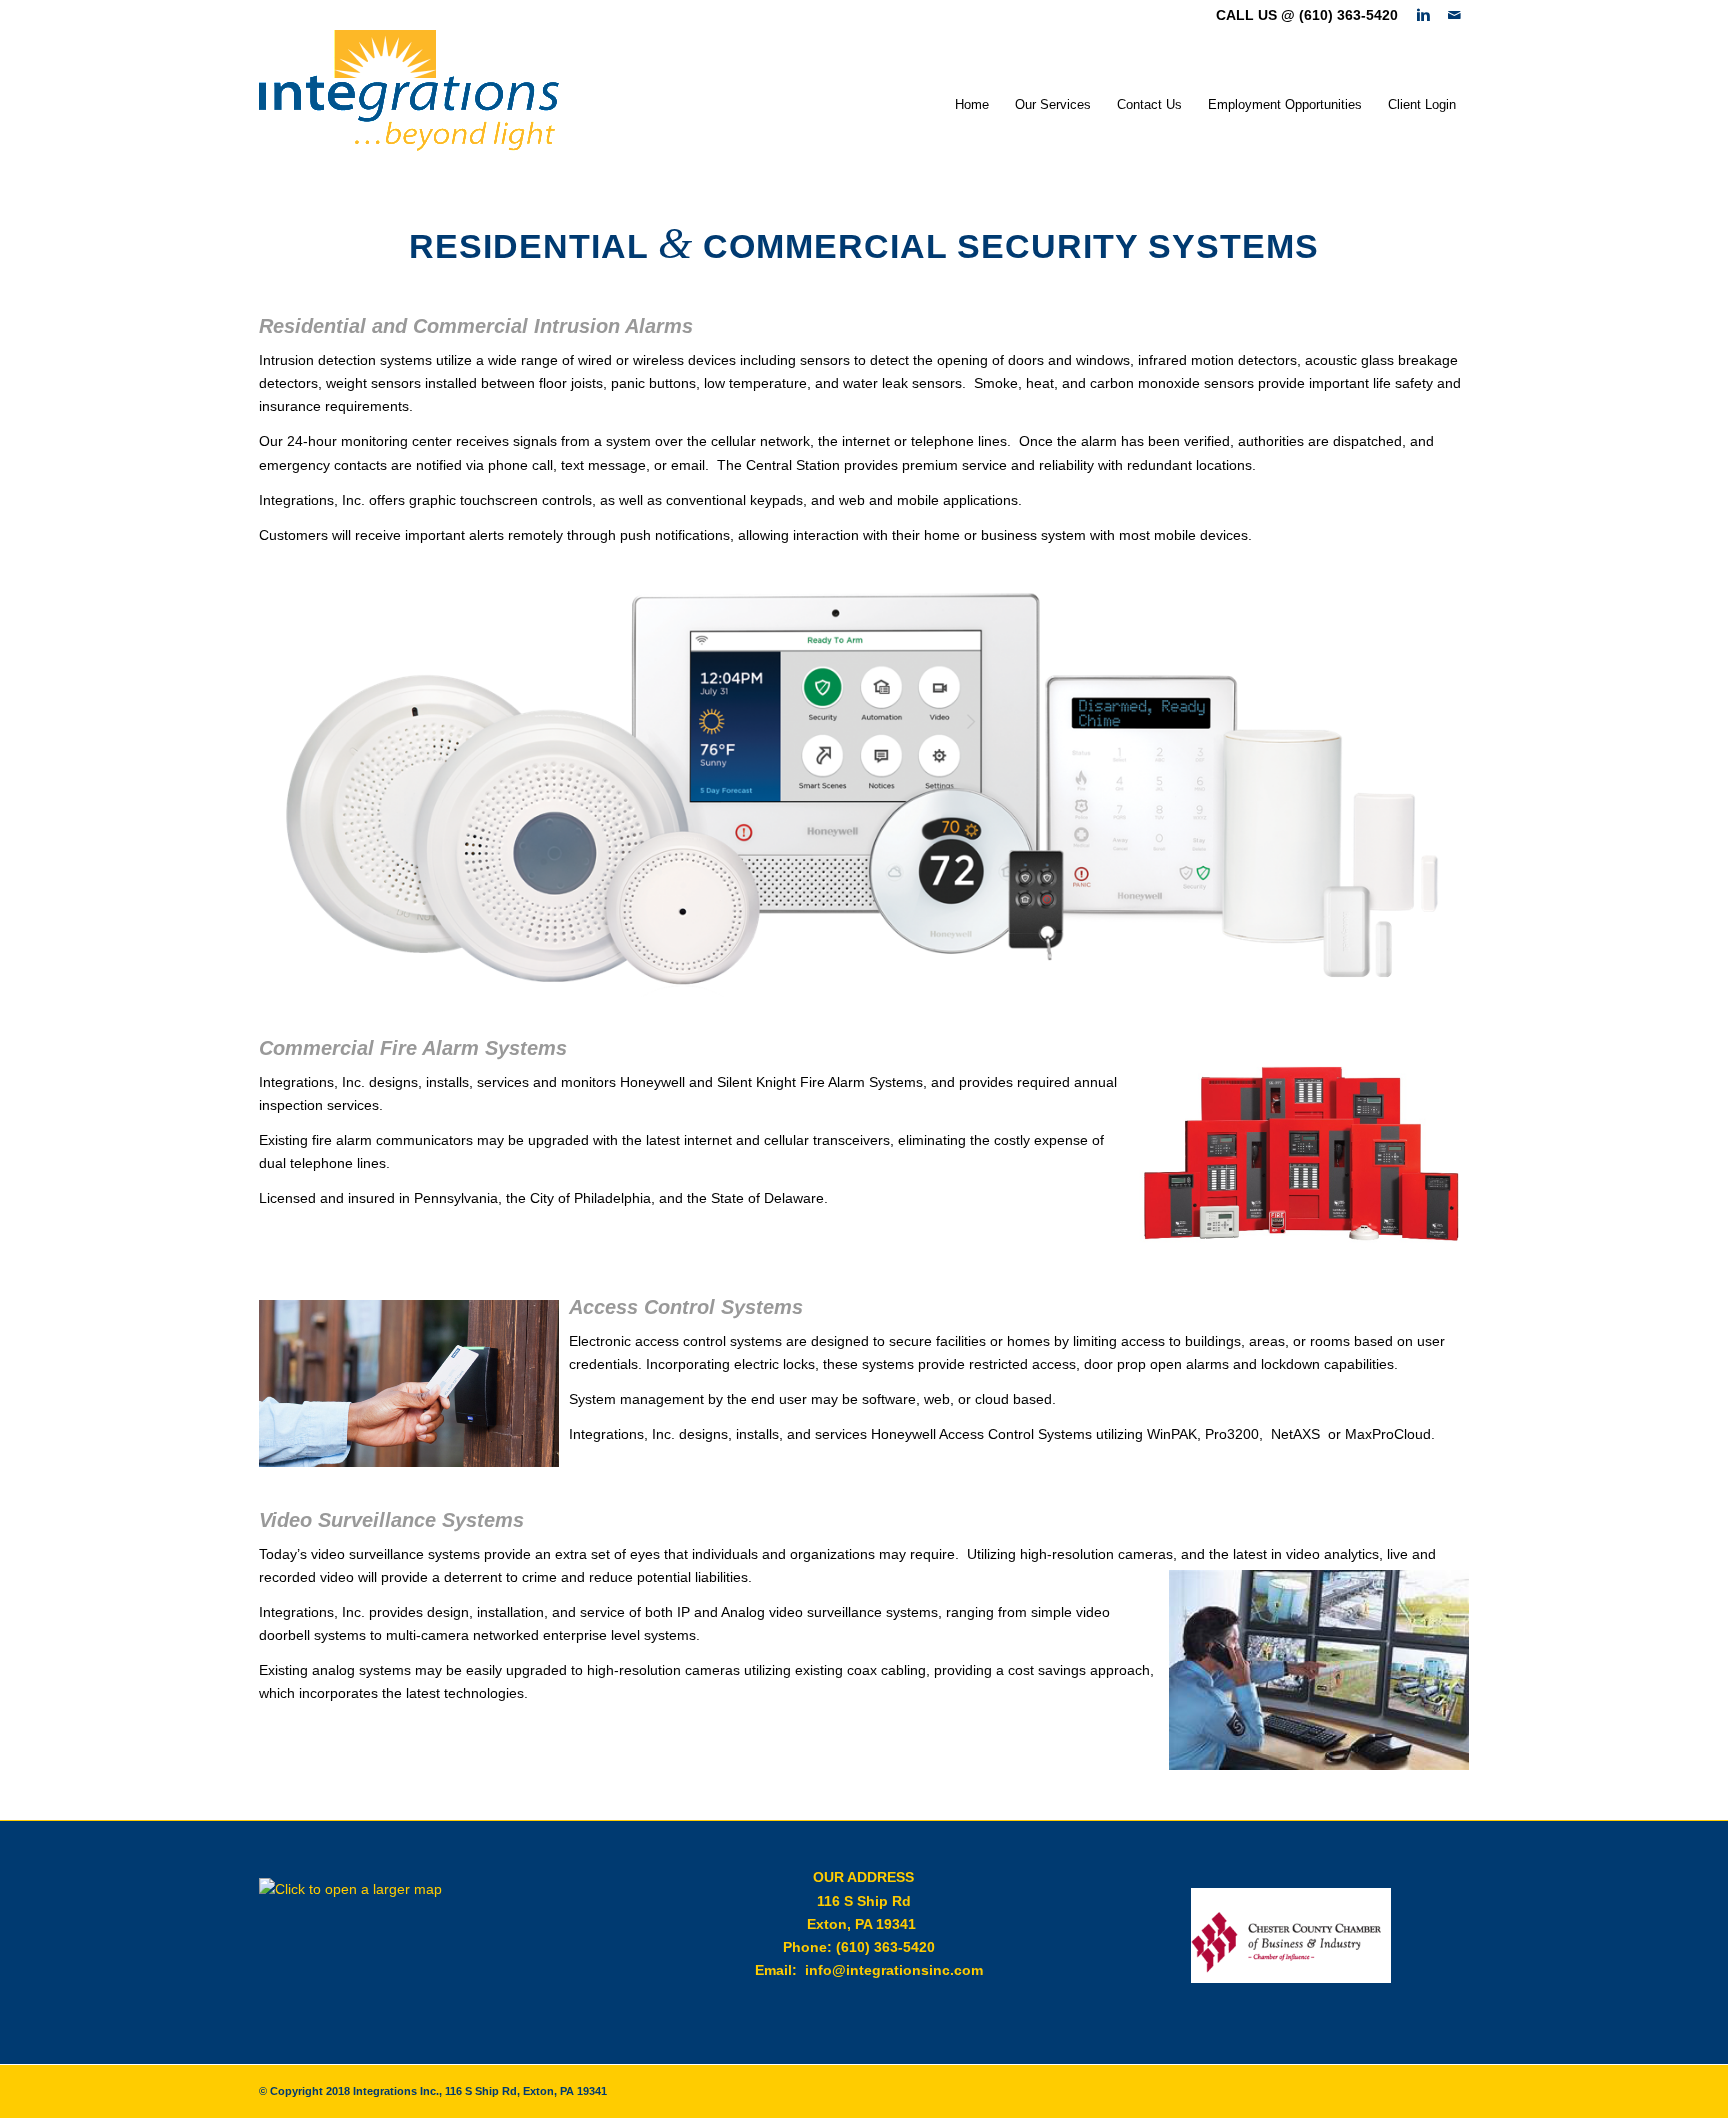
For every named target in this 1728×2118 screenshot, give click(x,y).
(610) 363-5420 (885, 1947)
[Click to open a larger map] (359, 1889)
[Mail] (1454, 15)
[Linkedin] (1423, 15)
